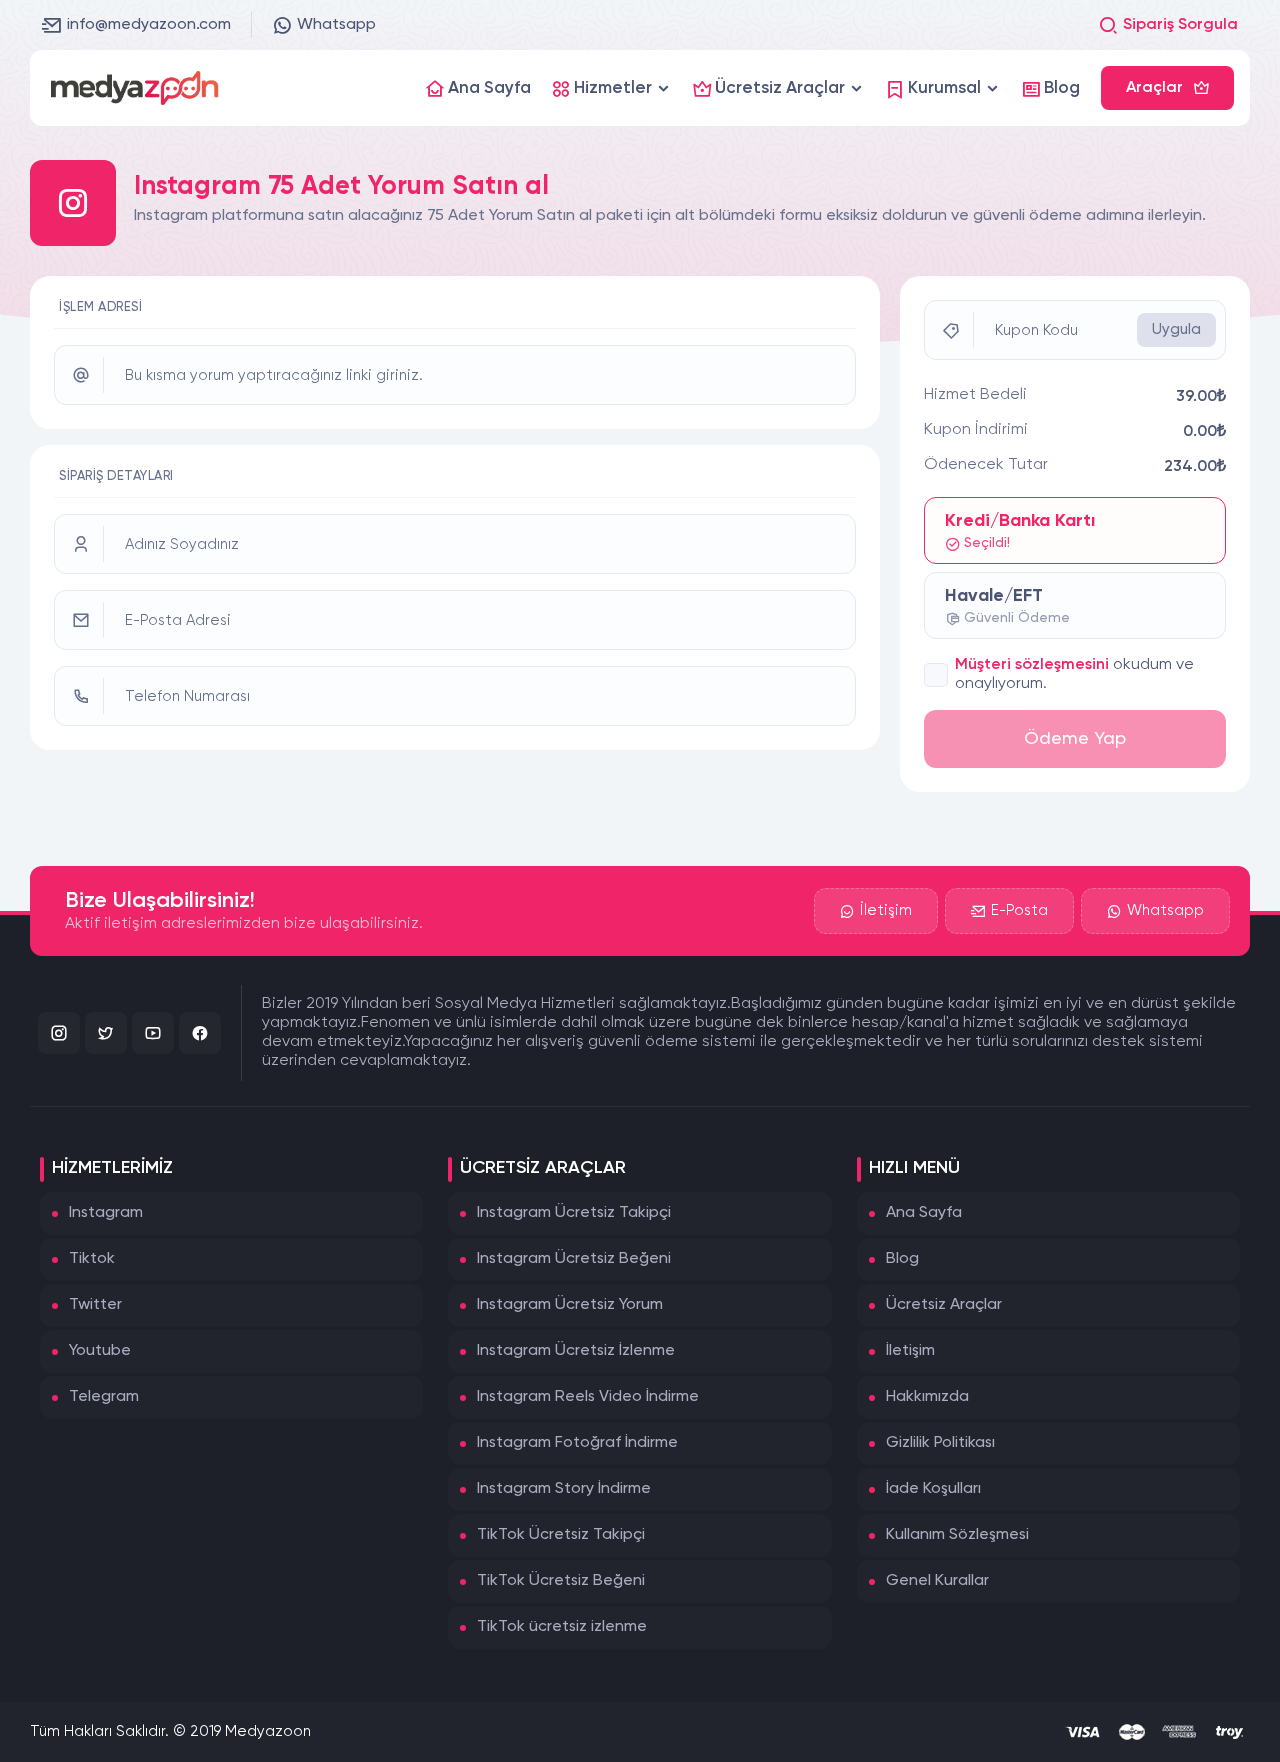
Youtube (100, 1351)
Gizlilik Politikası (940, 1443)
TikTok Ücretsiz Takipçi (561, 1535)
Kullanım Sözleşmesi (957, 1535)
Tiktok (92, 1259)
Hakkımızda (927, 1397)
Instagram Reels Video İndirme (588, 1397)
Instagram (106, 1213)
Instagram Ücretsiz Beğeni (574, 1259)
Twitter (95, 1305)
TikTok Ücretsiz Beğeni (561, 1581)
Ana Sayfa (924, 1213)
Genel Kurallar (937, 1581)
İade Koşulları (933, 1489)
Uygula (1176, 329)
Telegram (104, 1397)
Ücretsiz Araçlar (944, 1305)
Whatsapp (336, 25)
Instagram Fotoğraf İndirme (577, 1443)
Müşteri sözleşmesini (1032, 665)
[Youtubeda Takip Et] (153, 1033)
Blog (902, 1259)
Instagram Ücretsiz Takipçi (574, 1213)
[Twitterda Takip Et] (106, 1033)
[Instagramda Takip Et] (59, 1033)
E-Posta (1019, 910)
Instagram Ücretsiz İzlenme (576, 1351)
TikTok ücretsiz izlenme (562, 1627)
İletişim (886, 910)
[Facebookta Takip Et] (200, 1033)
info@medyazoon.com (149, 25)
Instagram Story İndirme (564, 1489)
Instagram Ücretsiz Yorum (570, 1305)
